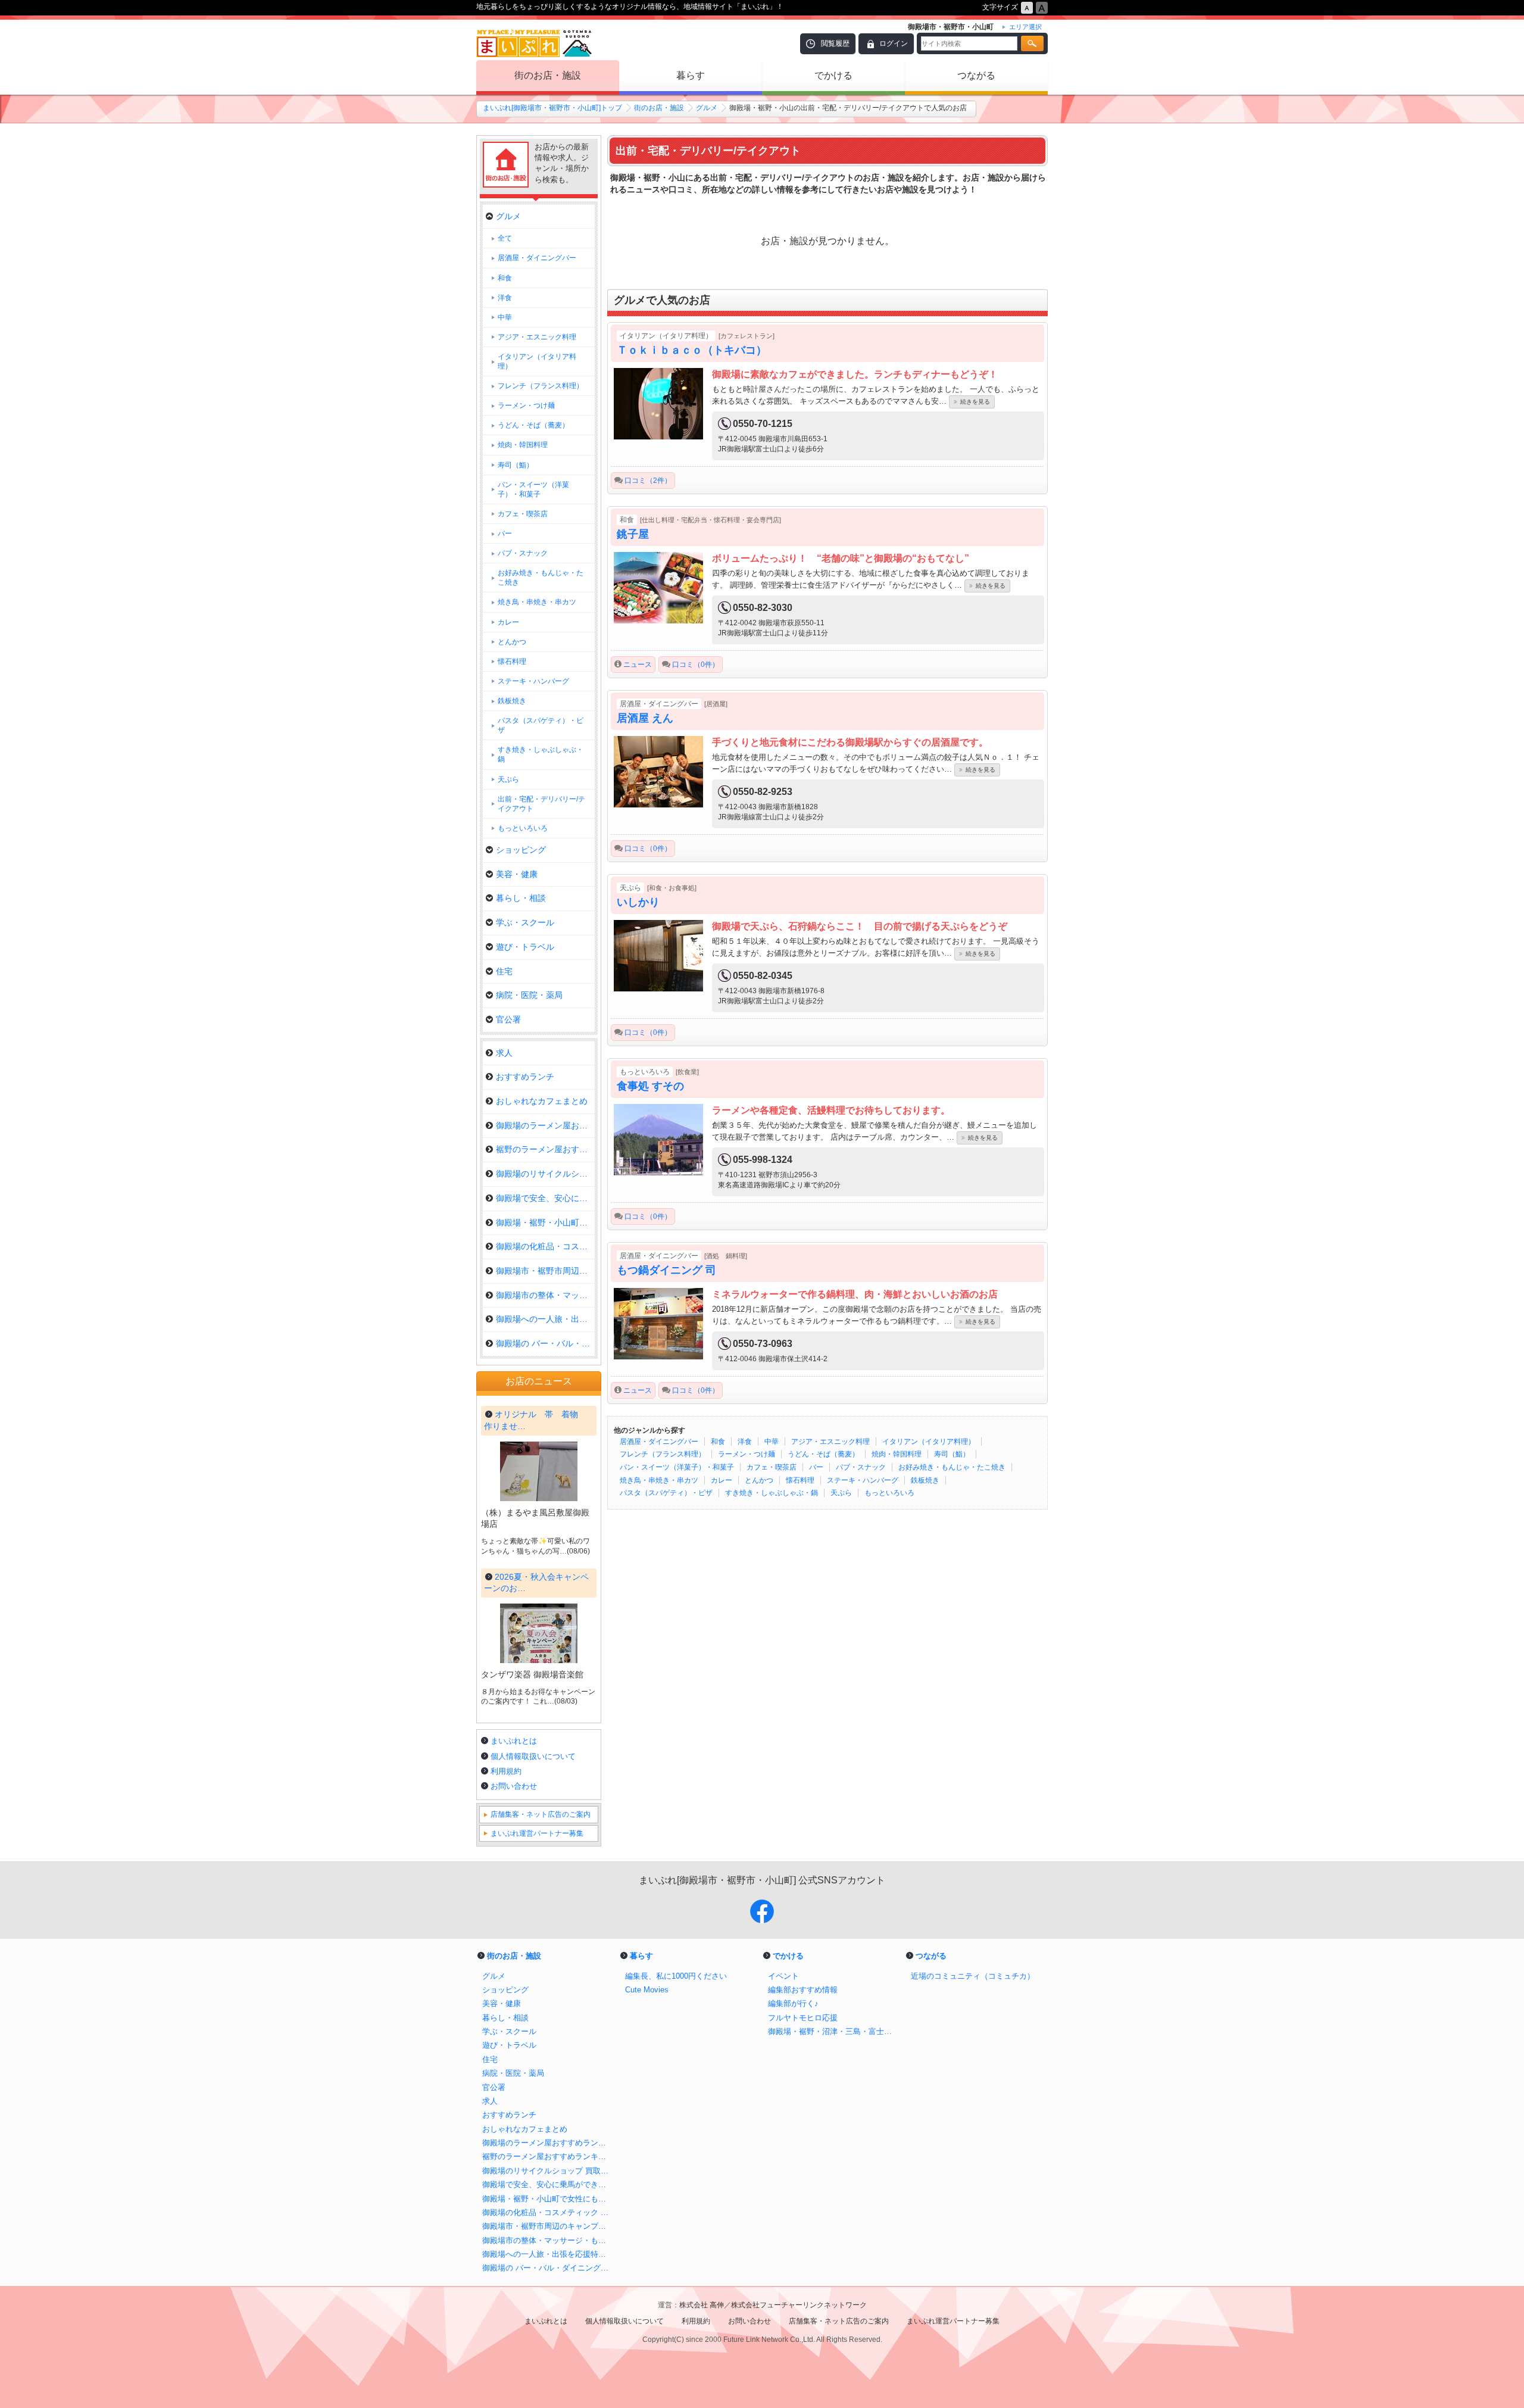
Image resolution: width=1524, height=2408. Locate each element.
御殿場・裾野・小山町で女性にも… (545, 1222)
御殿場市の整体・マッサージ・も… (545, 1295)
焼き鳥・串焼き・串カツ (659, 1480)
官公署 (508, 1019)
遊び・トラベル (525, 947)
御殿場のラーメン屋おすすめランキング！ (548, 2143)
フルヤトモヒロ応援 (803, 2018)
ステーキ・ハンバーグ (863, 1480)
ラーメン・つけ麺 (747, 1454)
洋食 (745, 1442)
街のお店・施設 (548, 75)
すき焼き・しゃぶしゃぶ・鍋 (772, 1493)
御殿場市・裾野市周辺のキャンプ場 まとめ (548, 2226)
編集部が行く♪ (793, 2003)
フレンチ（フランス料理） (663, 1454)
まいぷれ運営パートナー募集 (537, 1833)
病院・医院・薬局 (529, 995)
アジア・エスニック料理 (830, 1442)
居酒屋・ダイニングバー (659, 1442)
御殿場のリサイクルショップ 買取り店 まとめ (548, 2171)
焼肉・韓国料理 (897, 1454)
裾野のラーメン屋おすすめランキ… (545, 1149)
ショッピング (521, 850)
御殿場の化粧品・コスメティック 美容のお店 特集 (548, 2212)
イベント (783, 1976)
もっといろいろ (889, 1493)
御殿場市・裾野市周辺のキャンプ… (545, 1271)
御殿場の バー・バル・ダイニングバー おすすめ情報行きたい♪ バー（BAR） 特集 (548, 2268)
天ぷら (841, 1493)
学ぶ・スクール (525, 922)
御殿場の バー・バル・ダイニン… (545, 1343)
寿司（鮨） (952, 1454)
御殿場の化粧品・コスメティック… (545, 1246)
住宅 (504, 971)
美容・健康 (517, 874)
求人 (504, 1053)
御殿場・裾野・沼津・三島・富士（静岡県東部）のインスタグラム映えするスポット (833, 2031)
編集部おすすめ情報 (803, 1990)
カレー (722, 1480)
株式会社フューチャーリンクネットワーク (799, 2305)
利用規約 (506, 1771)
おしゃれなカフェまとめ (542, 1101)
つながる (976, 75)
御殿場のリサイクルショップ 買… (545, 1174)
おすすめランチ (525, 1077)
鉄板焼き (925, 1480)
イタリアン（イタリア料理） (929, 1442)
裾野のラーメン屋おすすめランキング (548, 2156)
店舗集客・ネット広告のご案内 (541, 1814)
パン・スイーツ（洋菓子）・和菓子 (677, 1467)
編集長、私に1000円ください (676, 1976)
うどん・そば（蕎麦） (823, 1454)
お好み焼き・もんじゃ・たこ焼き (952, 1467)
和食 (718, 1442)
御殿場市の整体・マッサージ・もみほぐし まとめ (548, 2240)
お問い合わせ (514, 1786)
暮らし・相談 (521, 898)
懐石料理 (800, 1480)
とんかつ (759, 1480)
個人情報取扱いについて (533, 1756)
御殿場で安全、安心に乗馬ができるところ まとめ (548, 2184)
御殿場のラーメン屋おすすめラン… (545, 1125)
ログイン (894, 43)
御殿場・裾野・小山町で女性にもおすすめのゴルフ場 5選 (548, 2199)
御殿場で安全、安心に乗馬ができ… (545, 1198)
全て (505, 238)
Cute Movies (647, 1990)
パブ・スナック (861, 1467)
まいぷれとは (514, 1741)
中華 (772, 1442)
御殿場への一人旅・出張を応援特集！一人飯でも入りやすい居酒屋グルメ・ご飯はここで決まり (548, 2254)
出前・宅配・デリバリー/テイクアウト (541, 804)
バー (816, 1467)
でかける (833, 75)
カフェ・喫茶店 (772, 1467)
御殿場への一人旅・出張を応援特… (545, 1319)
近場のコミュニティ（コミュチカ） (973, 1976)
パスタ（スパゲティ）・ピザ (666, 1493)
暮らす (691, 75)
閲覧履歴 (835, 43)
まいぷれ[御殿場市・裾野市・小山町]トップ (552, 108)
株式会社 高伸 (702, 2305)
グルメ (707, 108)
